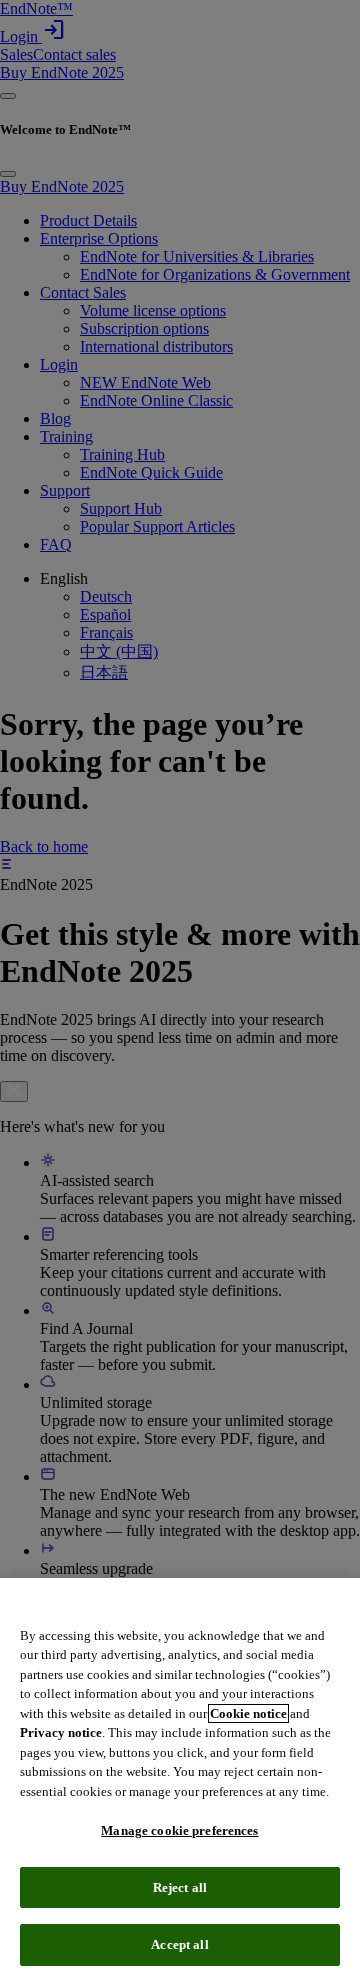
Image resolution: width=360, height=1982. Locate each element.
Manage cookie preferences (179, 1830)
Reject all (180, 1887)
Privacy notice (61, 1732)
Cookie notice (248, 1713)
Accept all (179, 1944)
